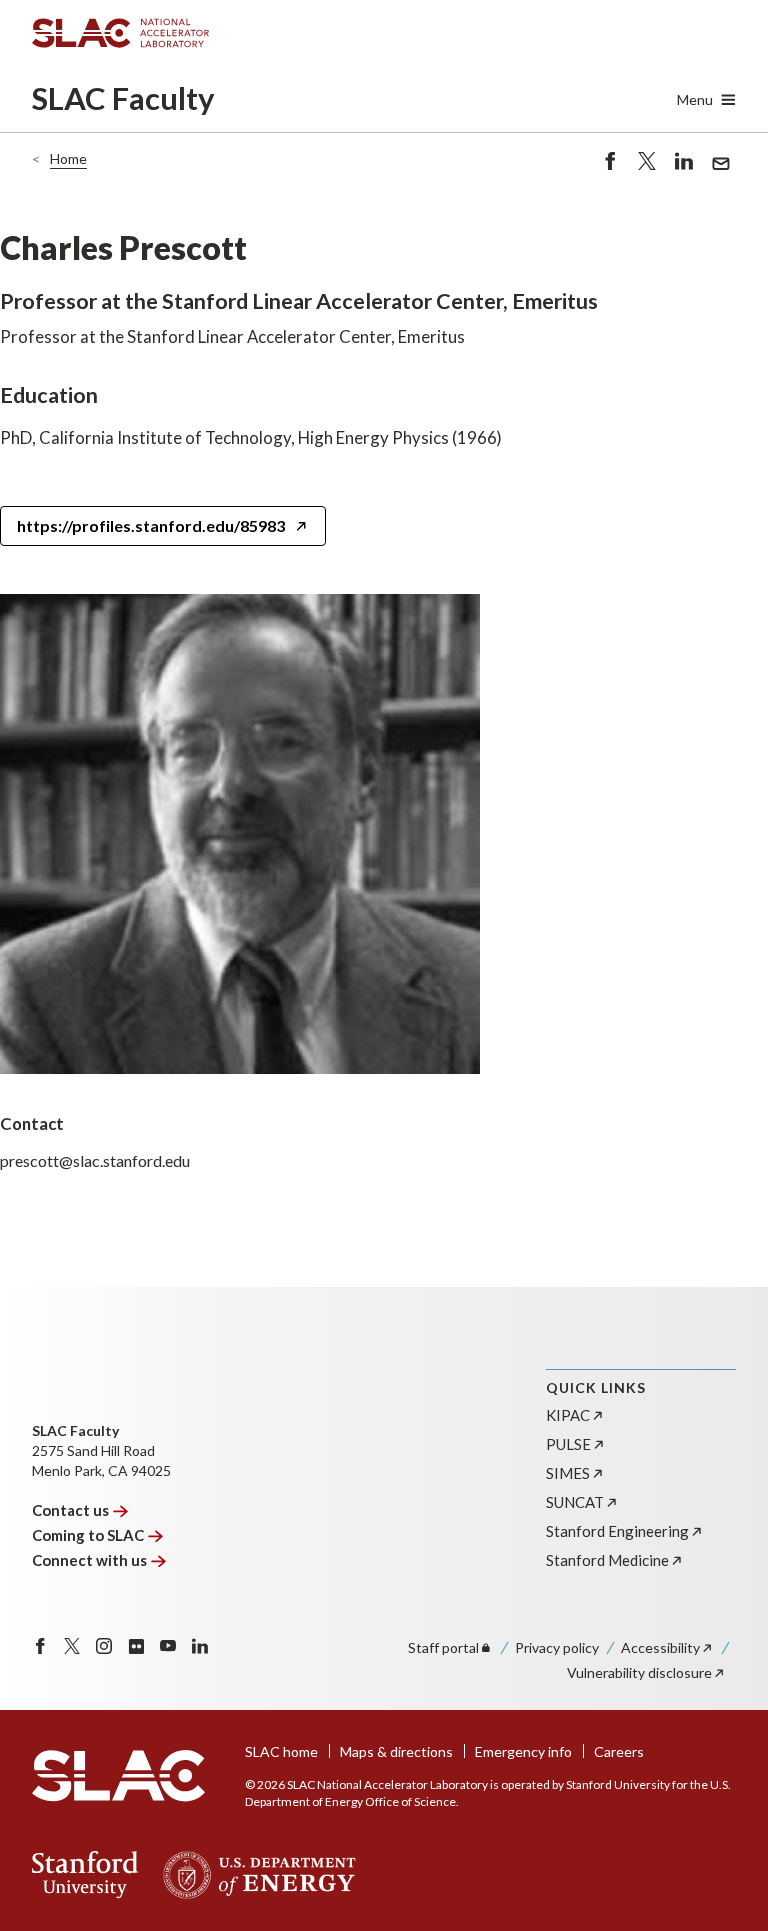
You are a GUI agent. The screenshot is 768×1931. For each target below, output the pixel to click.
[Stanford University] (85, 1875)
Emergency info (523, 1751)
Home (68, 158)
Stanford (617, 1531)
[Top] (721, 1583)
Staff (443, 1647)
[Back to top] (721, 1867)
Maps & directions (396, 1751)
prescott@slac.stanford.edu (95, 1160)
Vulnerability (639, 1672)
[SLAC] (118, 1776)
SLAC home (281, 1751)
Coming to (88, 1535)
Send (716, 174)
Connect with (89, 1560)
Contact (70, 1510)
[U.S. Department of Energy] (253, 1875)
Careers (619, 1751)
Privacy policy (557, 1647)
